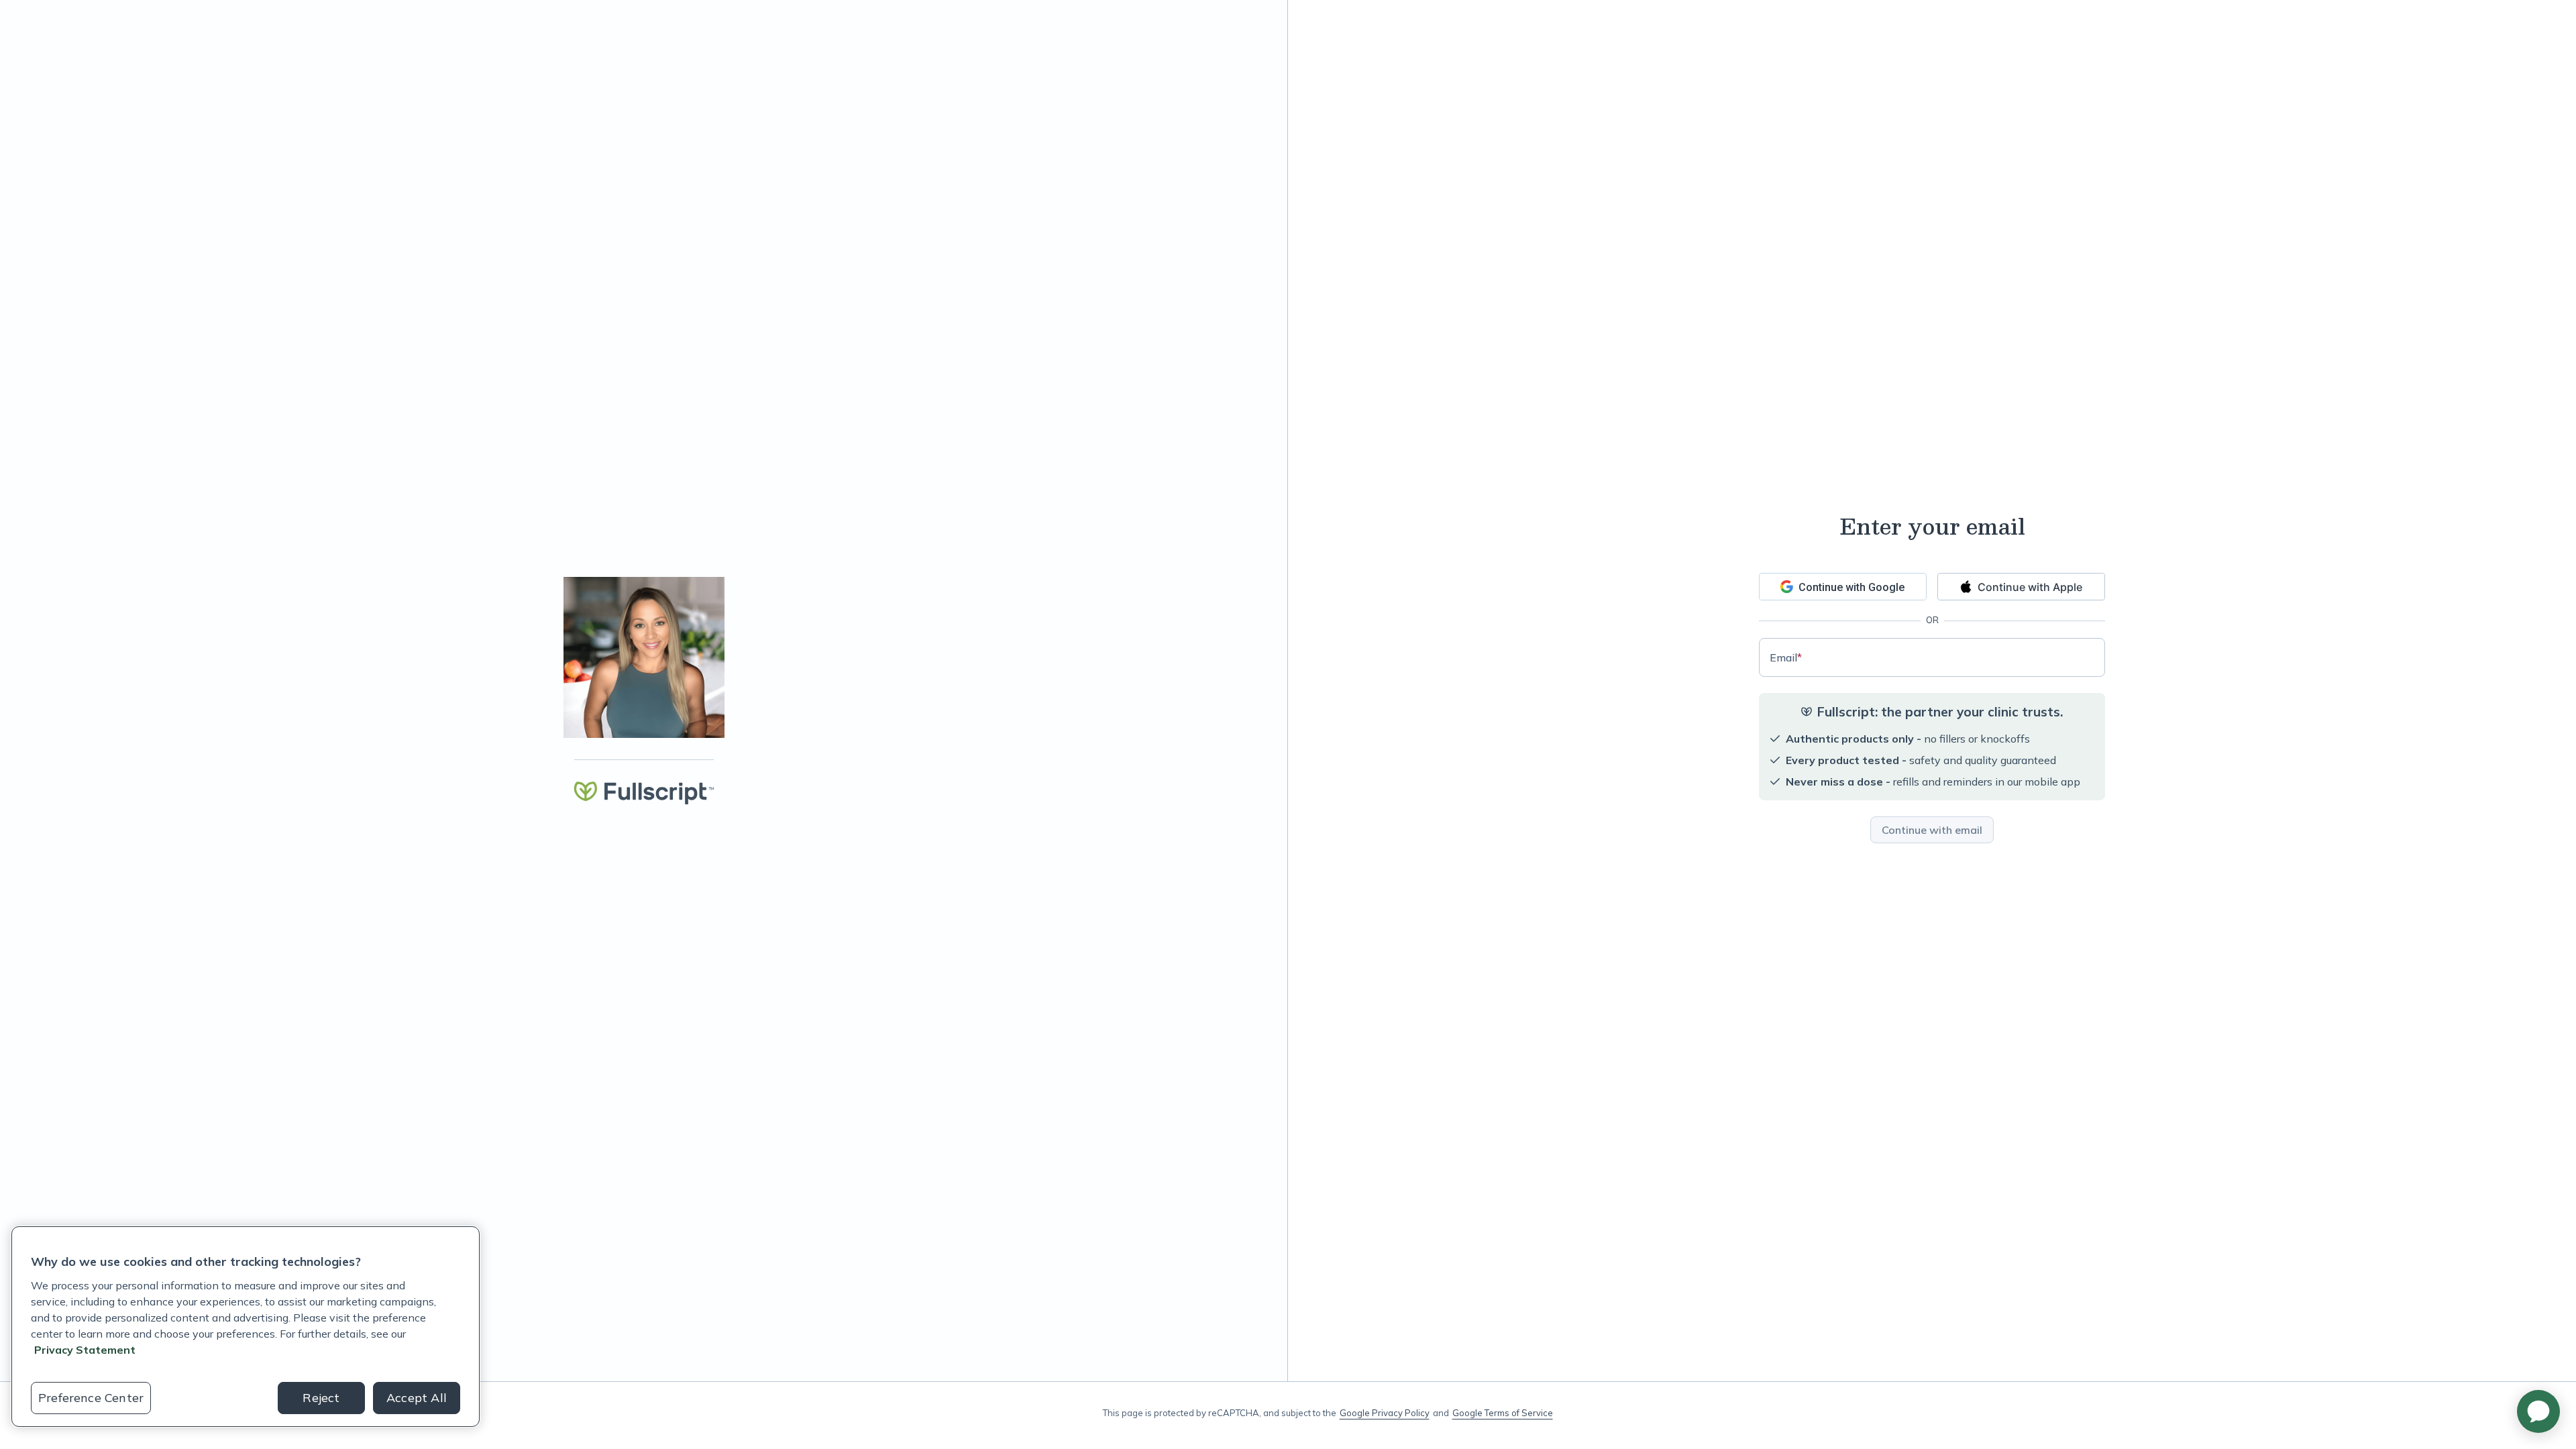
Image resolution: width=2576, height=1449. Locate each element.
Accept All (417, 1398)
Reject (321, 1398)
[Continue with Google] (1843, 587)
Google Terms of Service (1503, 1413)
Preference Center (91, 1398)
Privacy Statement (85, 1350)
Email (1786, 657)
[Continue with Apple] (2021, 587)
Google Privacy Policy (1385, 1413)
